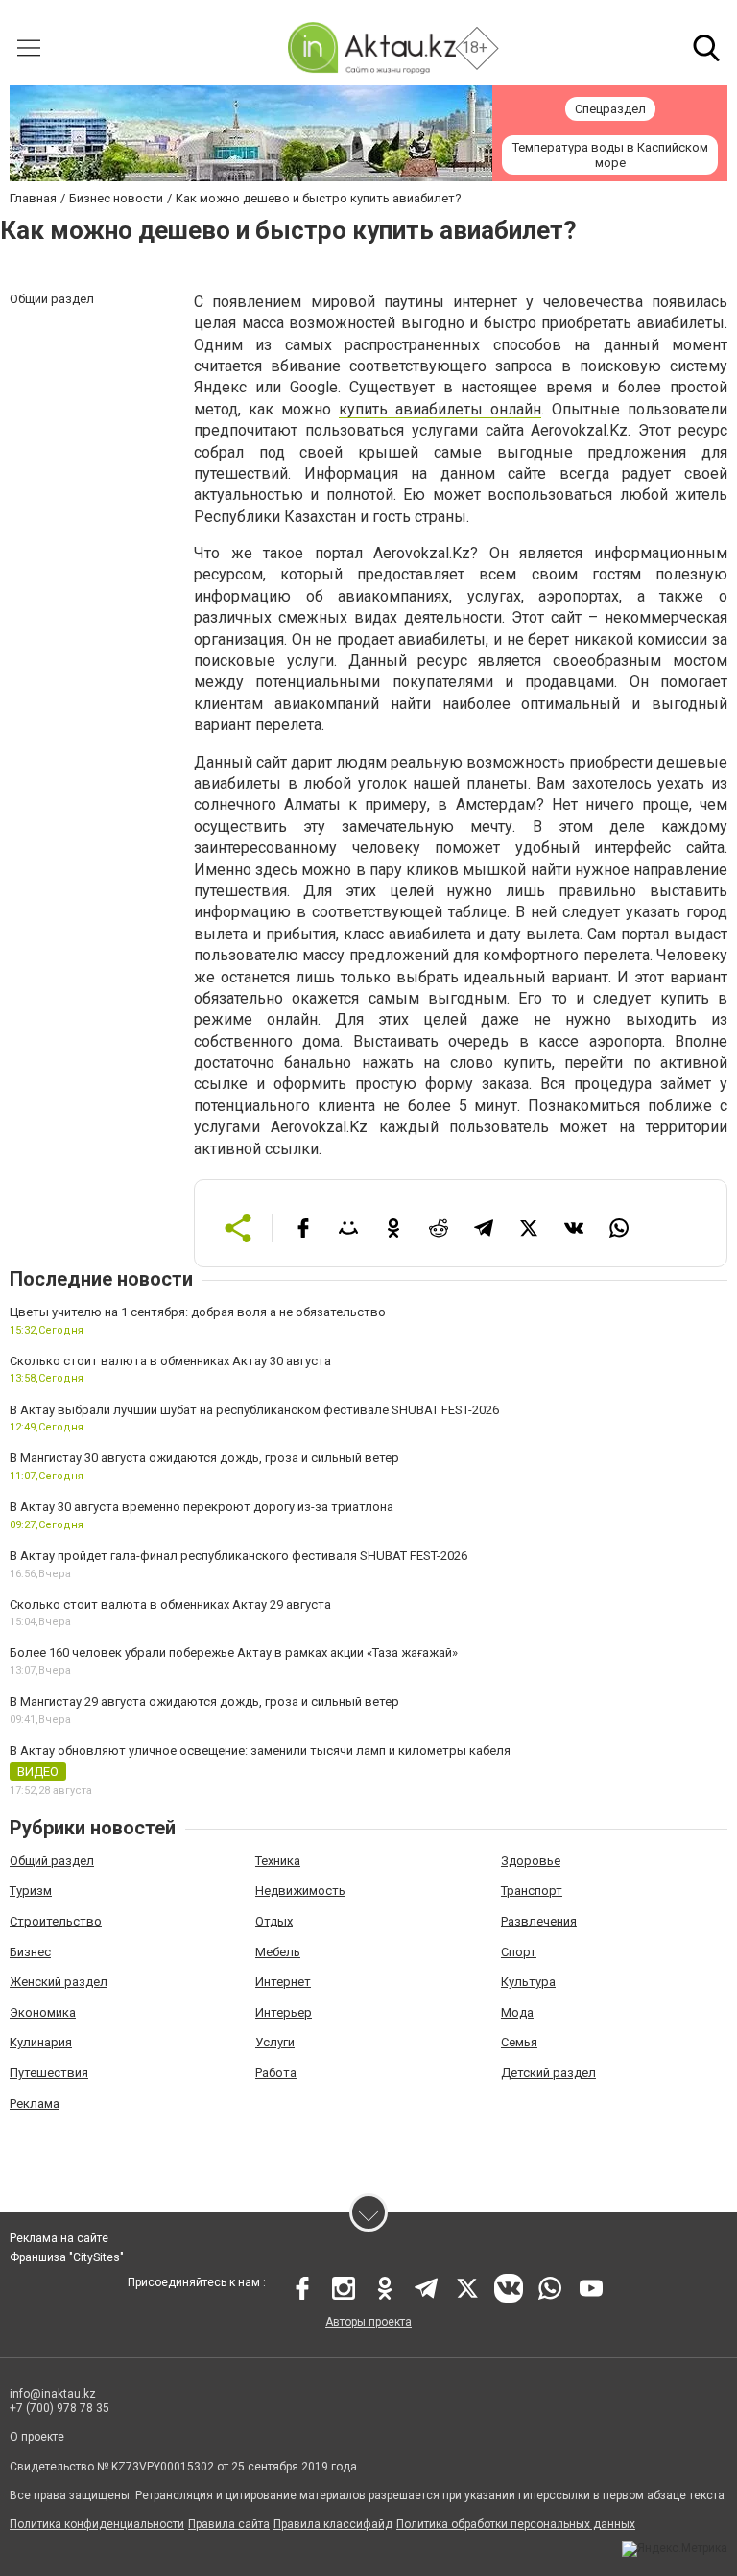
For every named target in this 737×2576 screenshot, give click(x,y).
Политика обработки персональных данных (516, 2524)
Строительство (56, 1921)
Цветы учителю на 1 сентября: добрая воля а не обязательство (198, 1312)
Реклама (35, 2103)
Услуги (275, 2042)
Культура (528, 1982)
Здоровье (531, 1861)
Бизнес (30, 1952)
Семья (519, 2042)
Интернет (283, 1982)
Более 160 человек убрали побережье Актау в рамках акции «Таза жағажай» (234, 1653)
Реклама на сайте (59, 2238)
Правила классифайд (333, 2524)
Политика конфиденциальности (97, 2524)
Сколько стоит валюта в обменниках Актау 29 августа (170, 1605)
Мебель (278, 1952)
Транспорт (532, 1891)
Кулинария (41, 2042)
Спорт (519, 1952)
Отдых (274, 1921)
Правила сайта (229, 2524)
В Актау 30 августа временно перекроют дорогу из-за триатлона (202, 1507)
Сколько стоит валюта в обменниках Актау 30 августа (170, 1361)
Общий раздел (52, 1861)
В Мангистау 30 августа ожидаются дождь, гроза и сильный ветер (204, 1458)
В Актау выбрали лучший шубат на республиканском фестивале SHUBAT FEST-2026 (254, 1410)
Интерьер (284, 2012)
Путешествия (49, 2073)
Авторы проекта (368, 2322)
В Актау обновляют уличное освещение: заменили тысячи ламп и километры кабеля (260, 1750)
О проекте (37, 2437)
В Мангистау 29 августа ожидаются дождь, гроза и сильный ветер (204, 1702)
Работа (276, 2073)
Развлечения (539, 1921)
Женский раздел (59, 1982)
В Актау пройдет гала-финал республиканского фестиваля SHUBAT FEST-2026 (238, 1556)
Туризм (31, 1891)
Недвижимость (300, 1891)
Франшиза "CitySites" (67, 2257)
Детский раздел (548, 2073)
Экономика (43, 2012)
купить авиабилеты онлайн (440, 409)
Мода (517, 2012)
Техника (278, 1861)
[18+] (371, 47)
